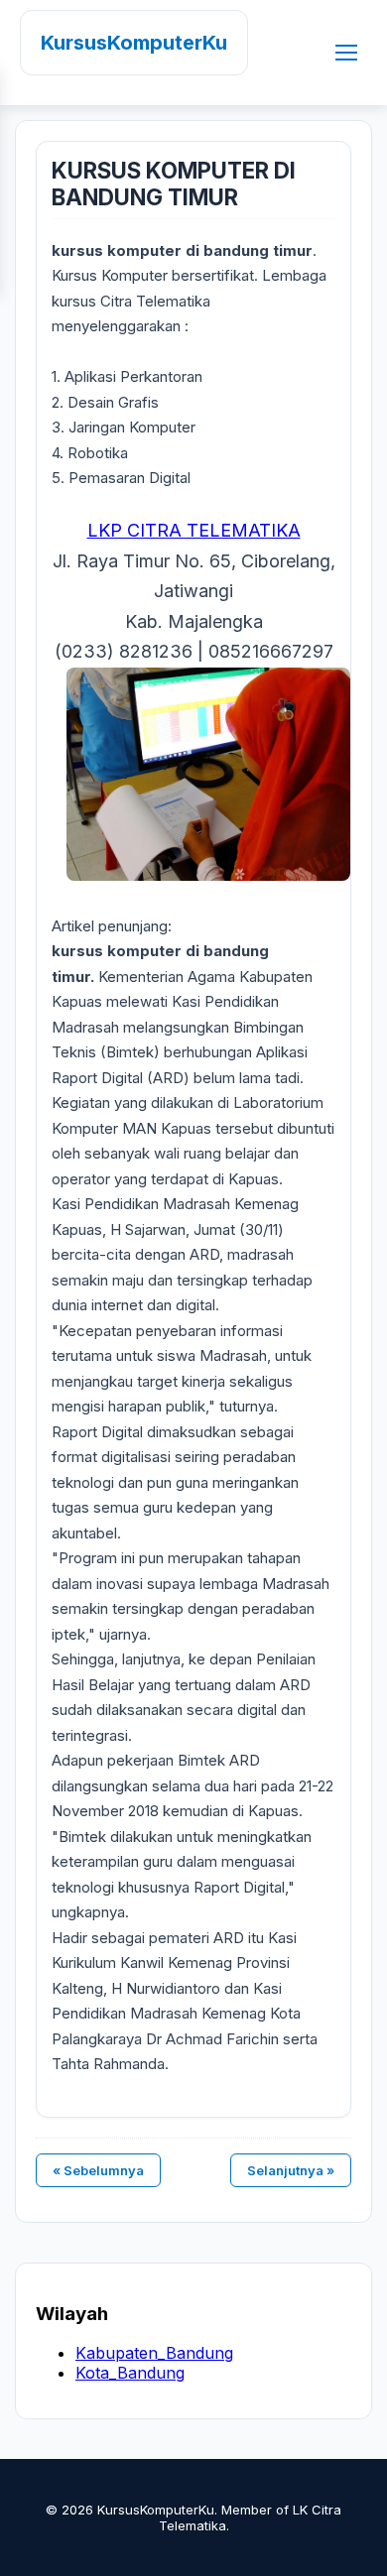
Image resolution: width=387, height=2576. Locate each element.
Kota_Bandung (130, 2373)
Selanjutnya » (291, 2170)
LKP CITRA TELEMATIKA (194, 530)
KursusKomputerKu (134, 43)
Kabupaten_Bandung (154, 2353)
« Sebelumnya (98, 2170)
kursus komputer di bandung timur (174, 184)
